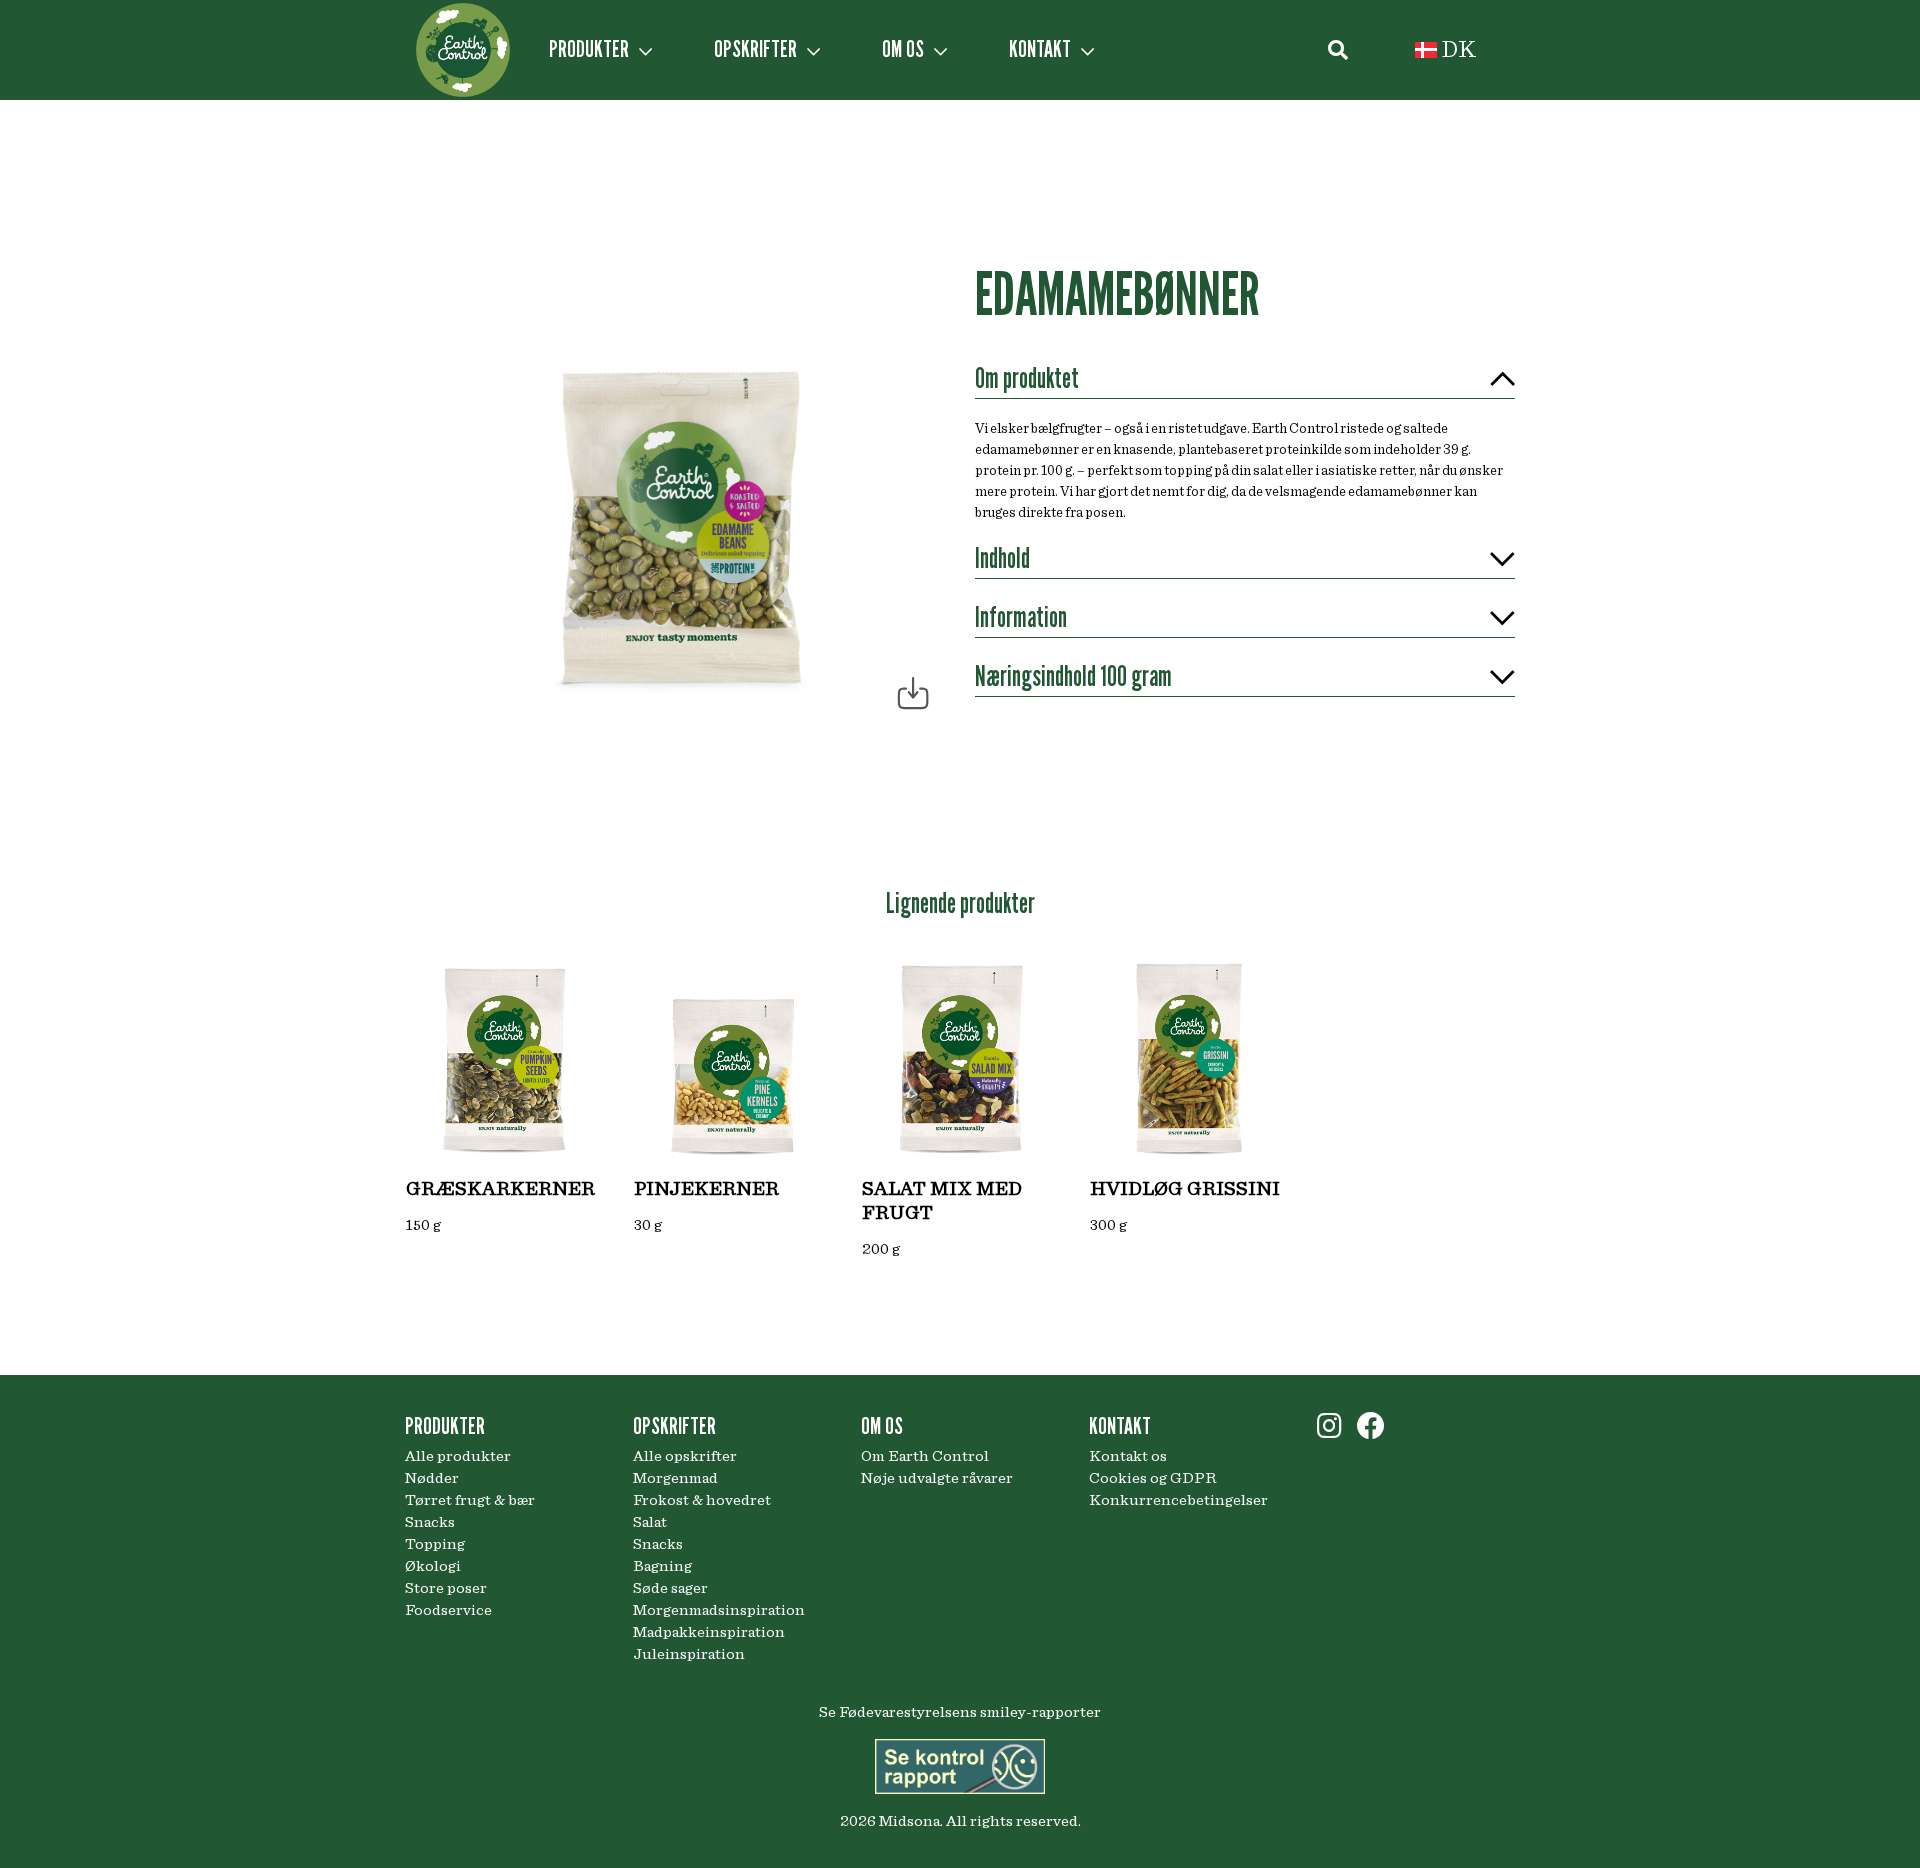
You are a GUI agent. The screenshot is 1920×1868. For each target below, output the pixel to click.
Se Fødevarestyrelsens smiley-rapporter (960, 1712)
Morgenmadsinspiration (719, 1610)
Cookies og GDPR (1152, 1478)
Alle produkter (458, 1456)
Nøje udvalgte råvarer (937, 1478)
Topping (435, 1544)
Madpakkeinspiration (709, 1632)
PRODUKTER (591, 49)
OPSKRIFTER (757, 49)
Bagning (662, 1566)
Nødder (432, 1478)
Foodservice (448, 1610)
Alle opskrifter (685, 1456)
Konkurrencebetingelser (1178, 1500)
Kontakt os (1128, 1456)
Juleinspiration (689, 1654)
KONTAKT (1042, 49)
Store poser (446, 1588)
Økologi (433, 1566)
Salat (650, 1522)
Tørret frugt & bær (470, 1500)
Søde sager (670, 1588)
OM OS (905, 49)
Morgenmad (675, 1478)
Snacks (430, 1522)
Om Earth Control (925, 1456)
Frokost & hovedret (702, 1500)
